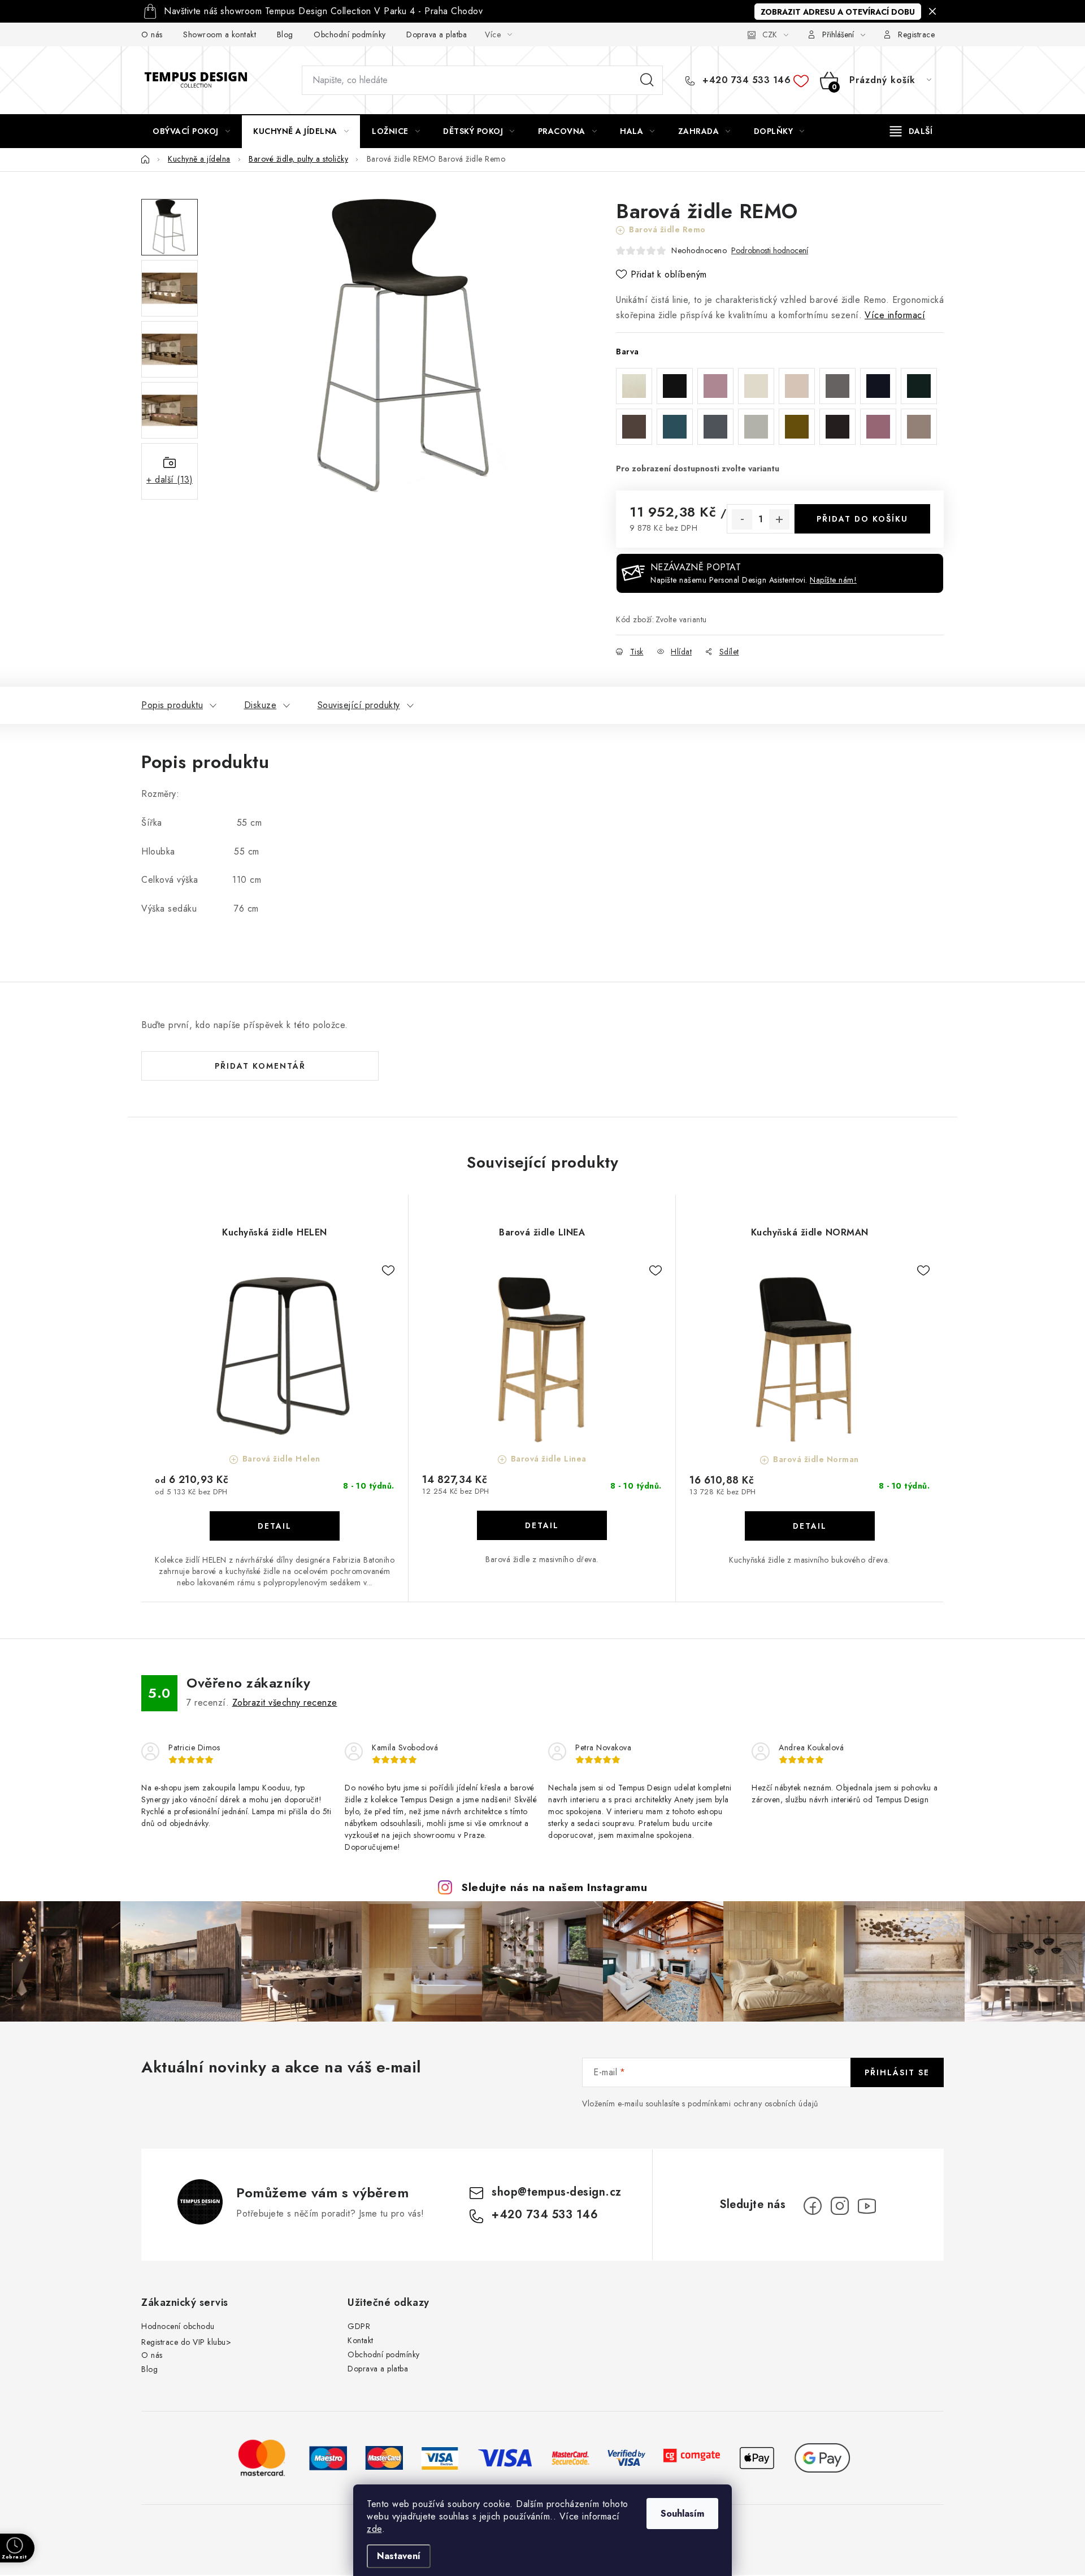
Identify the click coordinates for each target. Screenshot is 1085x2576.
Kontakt (361, 2340)
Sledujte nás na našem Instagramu (554, 1887)
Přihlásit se (897, 2072)
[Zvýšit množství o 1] (779, 519)
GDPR (359, 2326)
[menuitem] (191, 131)
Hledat (647, 80)
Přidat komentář (260, 1066)
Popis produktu (172, 705)
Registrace (916, 34)
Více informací (895, 315)
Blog (285, 34)
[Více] (911, 131)
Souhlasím (682, 2514)
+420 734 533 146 (745, 80)
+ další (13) (170, 480)
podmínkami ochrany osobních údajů (753, 2104)
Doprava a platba (437, 34)
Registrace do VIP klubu (184, 2342)
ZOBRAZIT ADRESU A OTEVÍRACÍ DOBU (838, 12)
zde (374, 2529)
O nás (152, 34)
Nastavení (399, 2556)
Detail (275, 1526)
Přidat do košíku (862, 519)
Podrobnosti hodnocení (770, 251)
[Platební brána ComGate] (692, 2457)
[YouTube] (867, 2206)
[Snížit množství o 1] (742, 519)
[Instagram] (840, 2206)
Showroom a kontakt (220, 34)
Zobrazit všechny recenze (285, 1703)
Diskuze (261, 705)
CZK (770, 34)
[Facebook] (813, 2206)
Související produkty (359, 705)
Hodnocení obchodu (178, 2326)
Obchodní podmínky (350, 34)
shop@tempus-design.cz (557, 2192)
